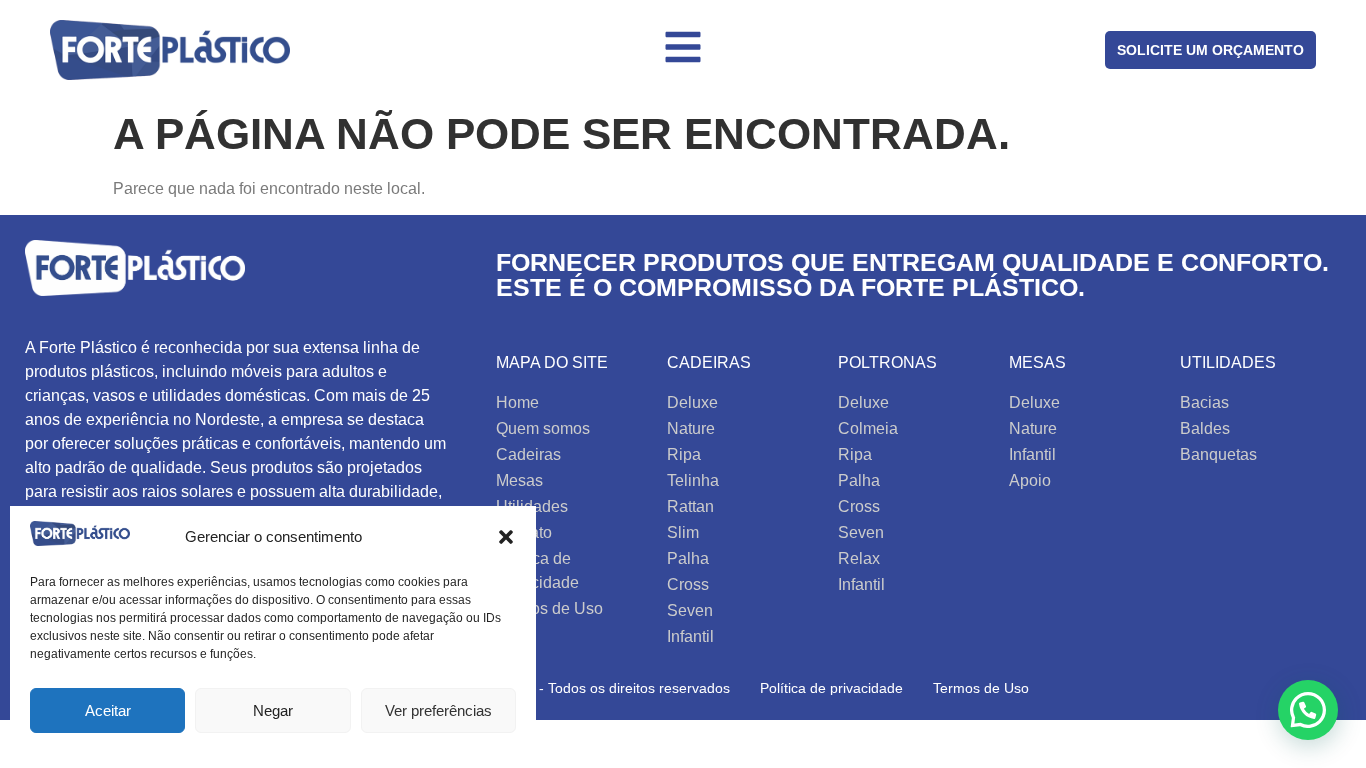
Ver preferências (438, 710)
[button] (506, 537)
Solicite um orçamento (1210, 50)
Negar (273, 710)
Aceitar (108, 710)
